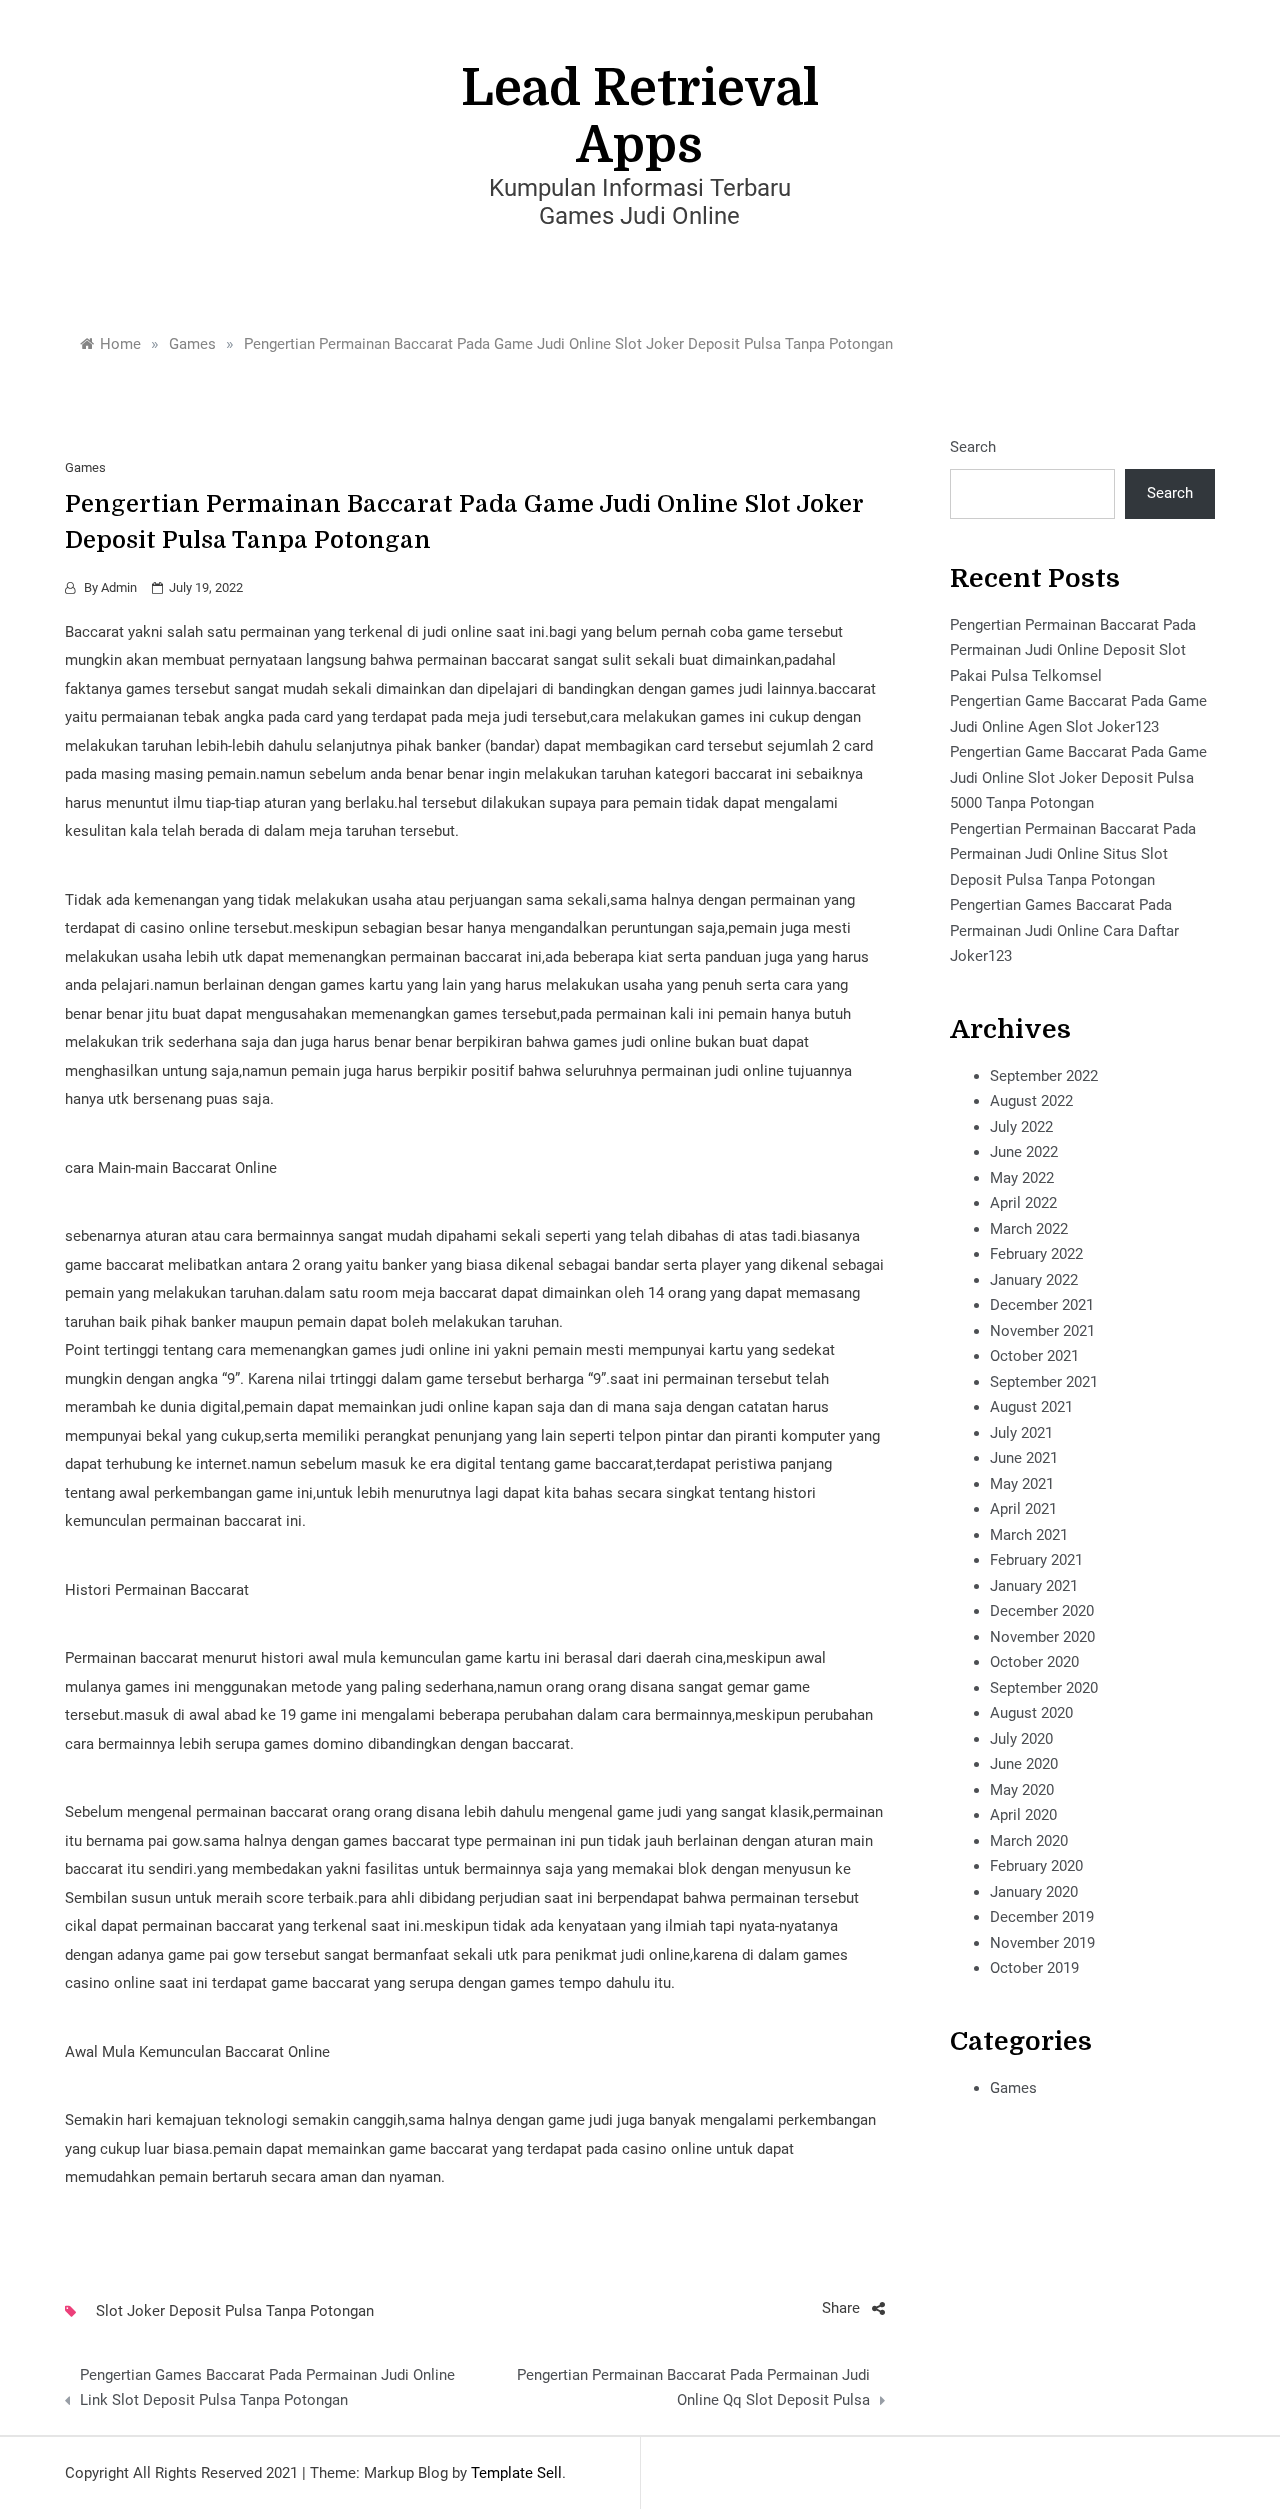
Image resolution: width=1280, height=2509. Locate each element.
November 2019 (1042, 1943)
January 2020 (1034, 1892)
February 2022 (1036, 1254)
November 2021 (1042, 1331)
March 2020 (1029, 1841)
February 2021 (1036, 1560)
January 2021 (1034, 1586)
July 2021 (1021, 1433)
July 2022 (1021, 1127)
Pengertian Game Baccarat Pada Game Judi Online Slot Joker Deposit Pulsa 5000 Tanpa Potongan (1078, 777)
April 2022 (1023, 1203)
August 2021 (1031, 1407)
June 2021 (1024, 1458)
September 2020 (1044, 1688)
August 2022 (1031, 1101)
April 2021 (1023, 1509)
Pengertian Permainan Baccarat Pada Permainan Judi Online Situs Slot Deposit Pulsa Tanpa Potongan (1073, 854)
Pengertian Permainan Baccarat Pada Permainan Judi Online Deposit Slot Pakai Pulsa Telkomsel (1073, 650)
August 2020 (1031, 1713)
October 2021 (1034, 1356)
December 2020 (1042, 1611)
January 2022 (1034, 1280)
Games (85, 467)
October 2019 (1034, 1968)
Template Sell (516, 2473)
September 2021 (1044, 1382)
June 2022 (1024, 1152)
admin (119, 587)
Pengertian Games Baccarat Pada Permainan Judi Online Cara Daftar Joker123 (1064, 930)
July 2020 (1021, 1739)
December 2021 (1042, 1305)
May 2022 (1022, 1178)
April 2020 (1023, 1815)
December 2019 (1042, 1917)
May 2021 (1022, 1484)
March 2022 (1029, 1229)
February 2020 (1036, 1866)
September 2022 (1044, 1076)
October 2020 (1034, 1662)
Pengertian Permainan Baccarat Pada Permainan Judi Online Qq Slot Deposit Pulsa (693, 2388)
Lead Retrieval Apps (640, 117)
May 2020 (1022, 1790)
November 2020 (1042, 1637)
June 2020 (1024, 1764)
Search (973, 447)
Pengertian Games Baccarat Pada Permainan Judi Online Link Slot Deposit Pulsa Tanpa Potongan (267, 2388)
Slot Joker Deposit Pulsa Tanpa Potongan (235, 2311)
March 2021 (1029, 1535)
